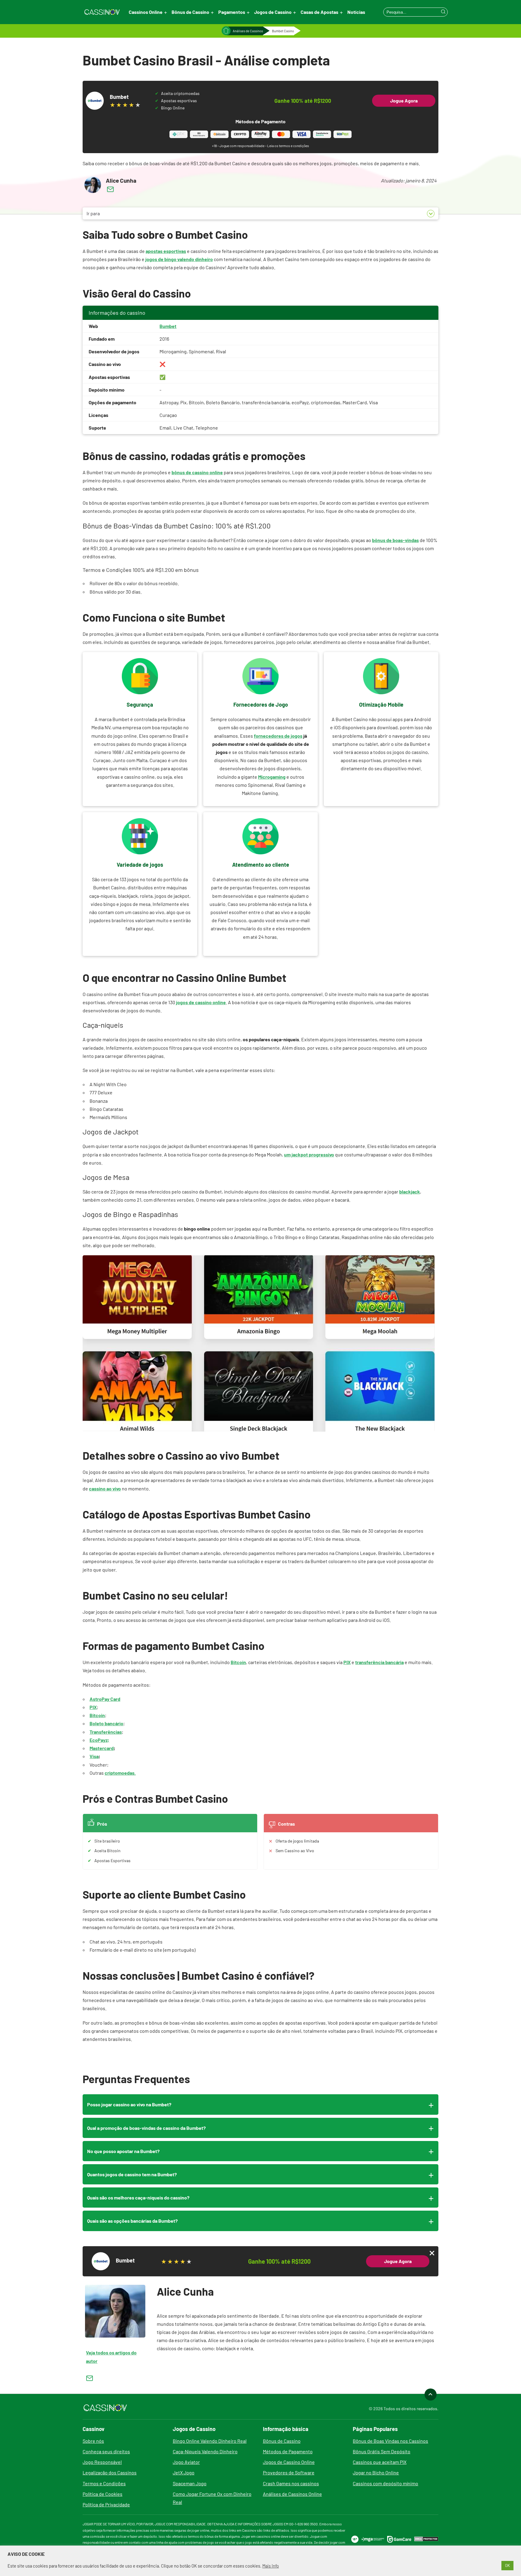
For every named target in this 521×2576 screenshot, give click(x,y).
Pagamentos (232, 12)
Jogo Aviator (186, 2462)
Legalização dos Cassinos (110, 2472)
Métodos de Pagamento (288, 2451)
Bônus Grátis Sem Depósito (382, 2451)
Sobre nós (93, 2441)
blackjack (410, 1192)
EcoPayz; (99, 1740)
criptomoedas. (120, 1773)
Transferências (106, 1732)
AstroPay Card (105, 1699)
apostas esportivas (166, 251)
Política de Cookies (103, 2494)
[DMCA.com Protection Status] (426, 2539)
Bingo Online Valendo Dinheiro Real (210, 2441)
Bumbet (168, 326)
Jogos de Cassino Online (289, 2462)
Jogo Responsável (102, 2462)
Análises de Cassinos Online (292, 2494)
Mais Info (271, 2566)
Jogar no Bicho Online (376, 2472)
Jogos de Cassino (273, 12)
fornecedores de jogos (278, 736)
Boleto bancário (106, 1723)
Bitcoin (238, 1662)
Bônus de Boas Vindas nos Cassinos (390, 2441)
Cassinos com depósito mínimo (385, 2483)
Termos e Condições (104, 2483)
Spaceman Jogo (190, 2483)
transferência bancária (379, 1662)
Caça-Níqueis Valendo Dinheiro (205, 2451)
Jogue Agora (404, 101)
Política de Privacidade (106, 2504)
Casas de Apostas (319, 12)
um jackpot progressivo (309, 1154)
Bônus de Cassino (190, 12)
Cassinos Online (146, 12)
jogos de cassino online (201, 1002)
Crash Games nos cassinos (291, 2483)
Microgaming (272, 777)
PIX (347, 1662)
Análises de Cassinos (248, 31)
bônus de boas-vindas (395, 540)
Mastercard (102, 1748)
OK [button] (507, 2565)
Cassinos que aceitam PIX (380, 2462)
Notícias (356, 12)
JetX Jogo (184, 2472)
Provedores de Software (289, 2472)
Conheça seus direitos (106, 2451)
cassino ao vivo (105, 1488)
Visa (94, 1756)
